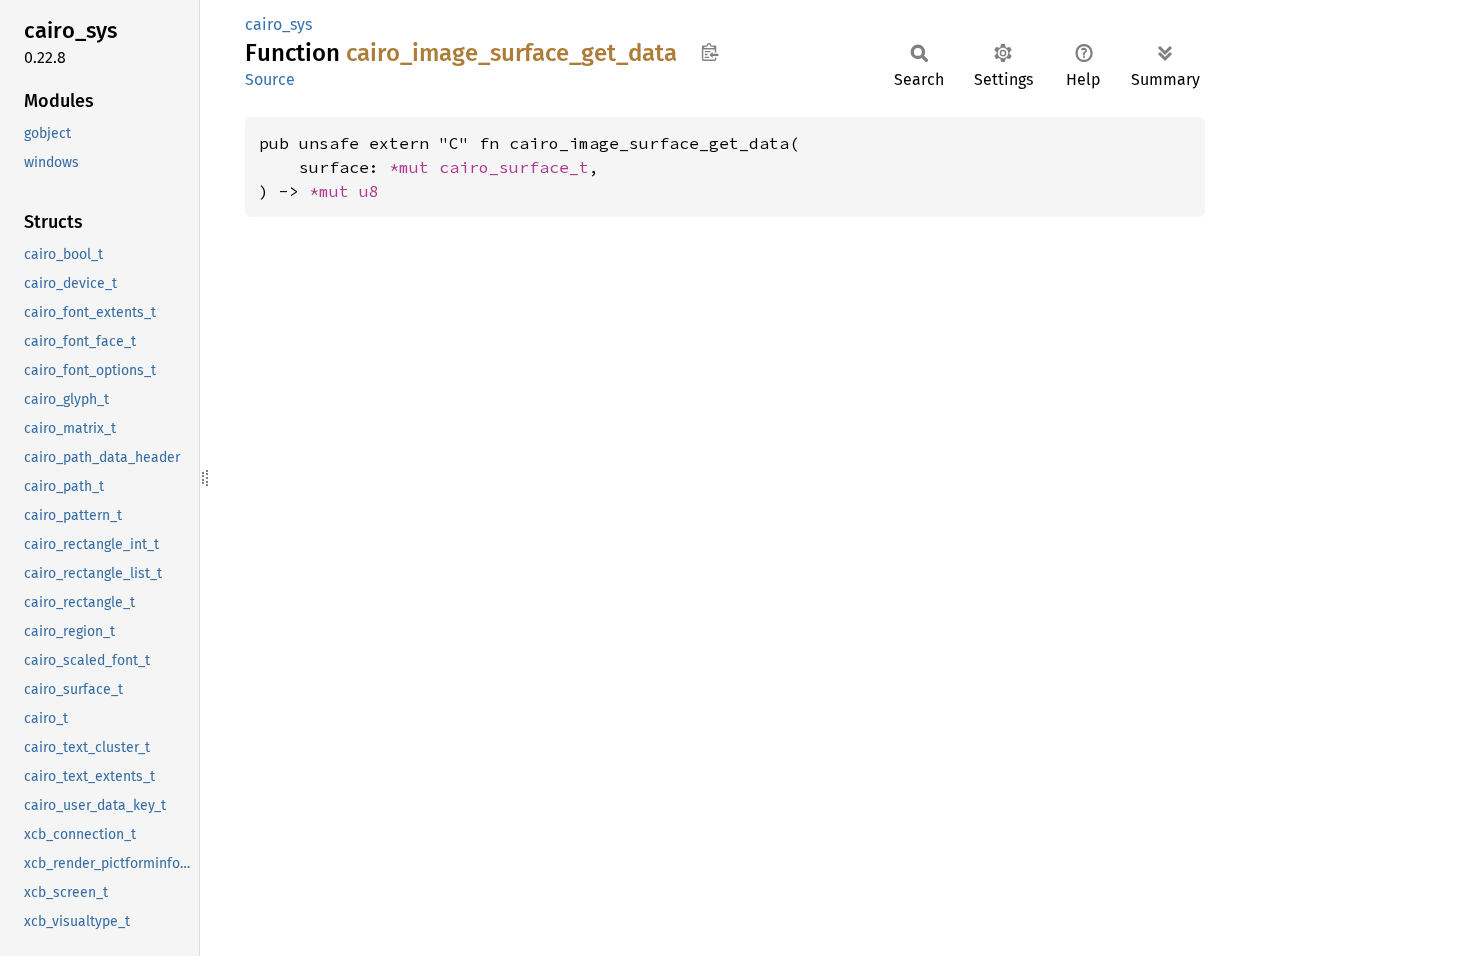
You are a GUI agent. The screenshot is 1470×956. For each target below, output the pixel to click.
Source (270, 79)
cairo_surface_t (514, 167)
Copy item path (709, 52)
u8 (369, 191)
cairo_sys (278, 24)
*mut (414, 167)
